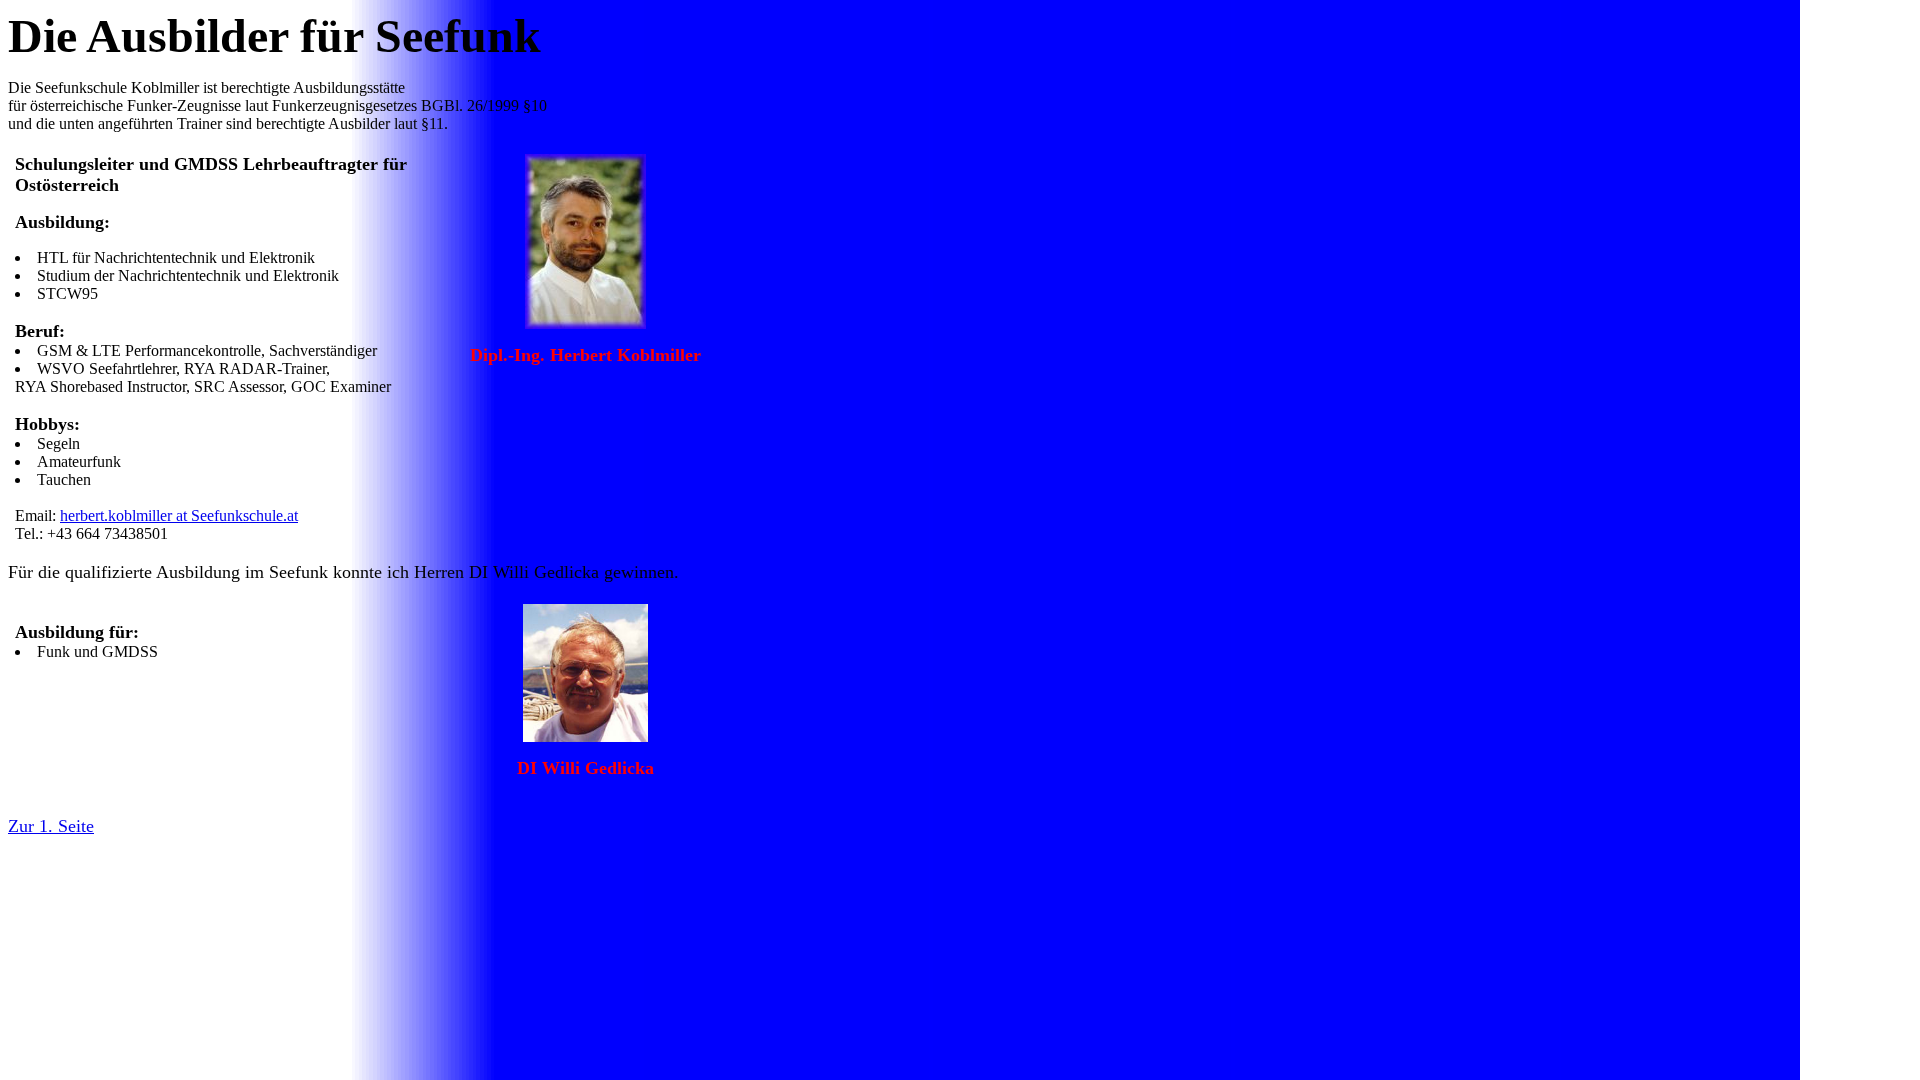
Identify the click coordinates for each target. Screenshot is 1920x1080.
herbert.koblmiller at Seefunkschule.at (179, 515)
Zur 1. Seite (51, 826)
